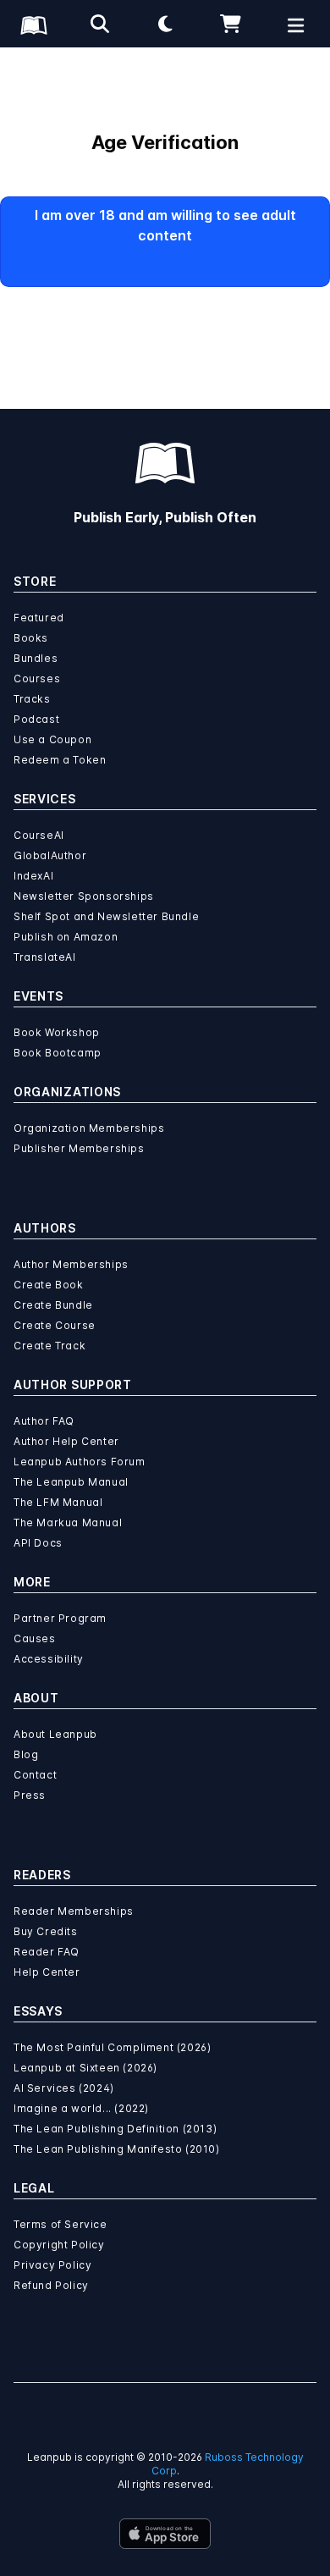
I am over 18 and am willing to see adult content (165, 225)
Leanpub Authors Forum (80, 1462)
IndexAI (33, 876)
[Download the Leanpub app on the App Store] (165, 2534)
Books (31, 638)
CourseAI (39, 835)
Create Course (55, 1325)
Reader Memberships (74, 1911)
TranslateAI (45, 957)
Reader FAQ (47, 1952)
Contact (35, 1775)
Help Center (47, 1972)
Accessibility (49, 1659)
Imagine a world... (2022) (81, 2108)
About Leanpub (55, 1734)
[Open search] (100, 24)
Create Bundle (53, 1305)
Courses (37, 678)
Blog (26, 1754)
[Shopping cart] (231, 24)
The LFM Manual (58, 1502)
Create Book (49, 1285)
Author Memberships (71, 1264)
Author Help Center (66, 1441)
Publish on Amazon (66, 937)
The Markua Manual (68, 1522)
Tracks (32, 699)
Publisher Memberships (79, 1148)
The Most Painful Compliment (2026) (112, 2047)
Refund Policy (51, 2285)
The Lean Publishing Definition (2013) (115, 2129)
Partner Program (60, 1618)
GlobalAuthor (50, 855)
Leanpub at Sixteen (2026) (85, 2068)
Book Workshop (57, 1032)
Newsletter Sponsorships (84, 896)
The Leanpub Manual (71, 1482)
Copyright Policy (59, 2245)
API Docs (38, 1543)
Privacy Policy (52, 2265)
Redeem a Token (60, 760)
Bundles (36, 658)
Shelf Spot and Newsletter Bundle (106, 916)
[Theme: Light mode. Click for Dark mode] (165, 24)
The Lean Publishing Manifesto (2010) (117, 2149)
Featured (39, 618)
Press (30, 1795)
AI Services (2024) (64, 2088)
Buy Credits (46, 1931)
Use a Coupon (52, 739)
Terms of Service (60, 2224)
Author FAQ (44, 1421)
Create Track (49, 1346)
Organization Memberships (89, 1128)
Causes (35, 1638)
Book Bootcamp (58, 1053)
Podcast (36, 719)
